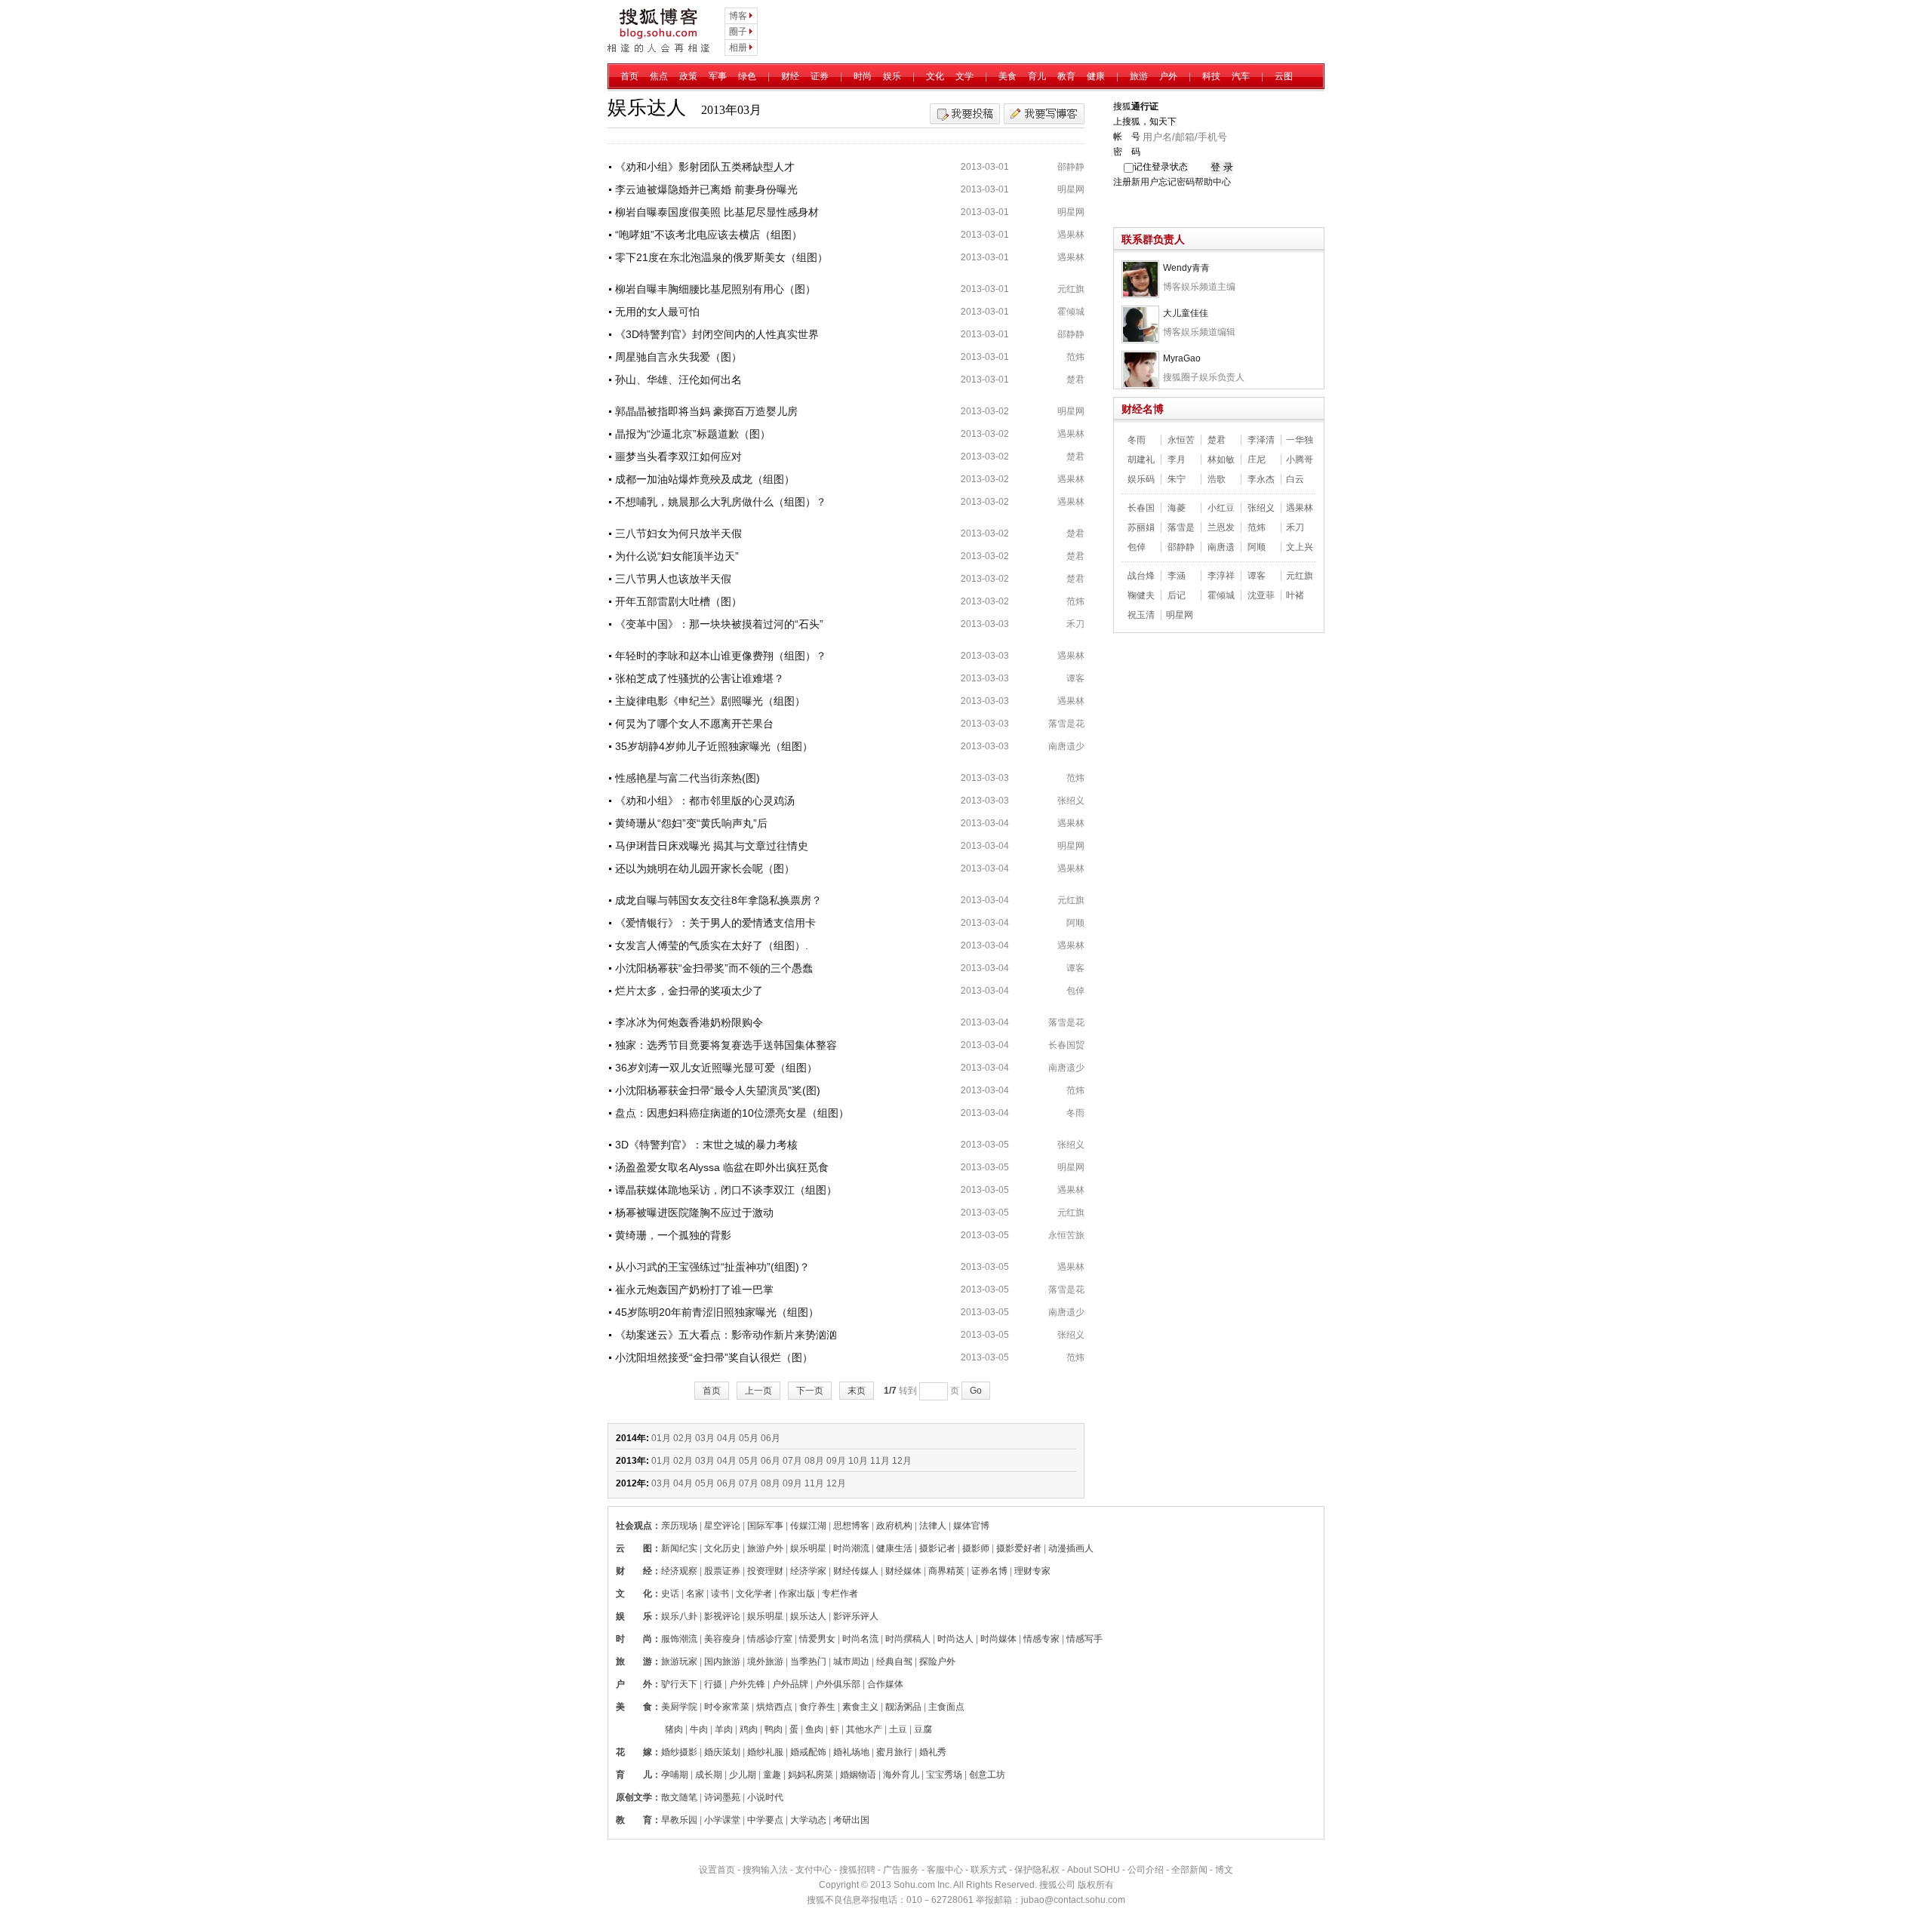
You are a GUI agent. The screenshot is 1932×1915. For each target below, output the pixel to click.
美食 (1008, 76)
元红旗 (1071, 289)
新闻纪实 (679, 1548)
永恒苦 (1181, 440)
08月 (814, 1461)
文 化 (634, 1594)
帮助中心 (1213, 182)
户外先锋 (747, 1684)
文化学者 (754, 1594)
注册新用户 (1136, 182)
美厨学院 (679, 1707)
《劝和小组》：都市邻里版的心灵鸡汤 (705, 801)
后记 (1177, 595)
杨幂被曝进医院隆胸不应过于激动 (694, 1213)
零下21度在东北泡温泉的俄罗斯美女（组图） (721, 257)
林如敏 (1221, 460)
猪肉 (674, 1729)
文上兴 (1300, 547)
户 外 (634, 1684)
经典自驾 (894, 1661)
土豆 (898, 1729)
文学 (964, 76)
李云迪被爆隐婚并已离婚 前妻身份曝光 (706, 189)
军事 (718, 76)
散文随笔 (679, 1797)
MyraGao (1182, 358)
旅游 (1139, 76)
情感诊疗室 (770, 1639)
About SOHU (1094, 1870)
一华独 (1300, 440)
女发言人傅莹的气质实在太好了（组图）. (712, 945)
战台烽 (1141, 576)
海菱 (1177, 508)
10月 (858, 1461)
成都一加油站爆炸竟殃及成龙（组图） (705, 479)
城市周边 (851, 1661)
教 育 (634, 1820)
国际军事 (765, 1526)
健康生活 (894, 1548)
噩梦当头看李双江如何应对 (678, 456)
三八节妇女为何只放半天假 (678, 533)
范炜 (1075, 357)
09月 (836, 1461)
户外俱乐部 (838, 1684)
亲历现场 (679, 1526)
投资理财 (765, 1571)
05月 (749, 1438)
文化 (935, 76)
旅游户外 (765, 1548)
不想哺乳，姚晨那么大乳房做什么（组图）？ (721, 502)
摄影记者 (937, 1548)
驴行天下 (679, 1684)
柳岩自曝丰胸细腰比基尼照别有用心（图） (715, 289)
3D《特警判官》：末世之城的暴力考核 (706, 1145)
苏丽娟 (1141, 527)
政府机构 (894, 1526)
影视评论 (722, 1616)
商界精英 (946, 1571)
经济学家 (808, 1571)
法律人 (933, 1526)
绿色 (747, 76)
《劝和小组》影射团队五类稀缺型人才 (705, 167)
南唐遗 (1221, 547)
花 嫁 (634, 1752)
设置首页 (717, 1870)
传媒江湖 (808, 1526)
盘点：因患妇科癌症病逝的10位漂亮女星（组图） (732, 1113)
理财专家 (1032, 1571)
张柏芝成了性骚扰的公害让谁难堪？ (700, 678)
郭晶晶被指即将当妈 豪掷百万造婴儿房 (706, 411)
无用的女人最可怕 (657, 312)
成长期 (709, 1775)
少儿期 (743, 1775)
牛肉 (699, 1729)
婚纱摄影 (679, 1752)
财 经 (634, 1571)
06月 (771, 1438)
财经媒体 (903, 1571)
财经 (790, 76)
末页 (857, 1391)
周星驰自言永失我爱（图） (678, 357)
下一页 (810, 1391)
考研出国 (851, 1820)
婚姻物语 (858, 1775)
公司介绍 (1146, 1870)
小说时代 (765, 1797)
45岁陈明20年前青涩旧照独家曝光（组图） (717, 1312)
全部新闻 (1189, 1870)
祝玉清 (1141, 615)
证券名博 (989, 1571)
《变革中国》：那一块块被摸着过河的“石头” (719, 624)
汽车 (1241, 76)
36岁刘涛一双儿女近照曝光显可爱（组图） (716, 1068)
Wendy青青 (1186, 268)
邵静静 (1071, 167)
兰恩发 (1221, 527)
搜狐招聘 (857, 1870)
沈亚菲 (1261, 595)
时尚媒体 (998, 1639)
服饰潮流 (679, 1639)
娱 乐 (634, 1616)
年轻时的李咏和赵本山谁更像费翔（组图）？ (721, 656)
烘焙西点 (774, 1707)
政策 (688, 76)
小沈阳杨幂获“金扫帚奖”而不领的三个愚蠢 (714, 968)
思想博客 (851, 1526)
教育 (1066, 76)
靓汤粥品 (903, 1707)
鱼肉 (814, 1729)
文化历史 (722, 1548)
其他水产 (864, 1729)
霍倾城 (1071, 312)
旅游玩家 (679, 1661)
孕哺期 (675, 1775)
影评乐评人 (856, 1616)
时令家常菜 (727, 1707)
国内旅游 (722, 1661)
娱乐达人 (808, 1616)
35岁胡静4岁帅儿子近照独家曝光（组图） (714, 746)
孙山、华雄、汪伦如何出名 (678, 380)
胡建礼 (1141, 460)
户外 (1168, 76)
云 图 (634, 1548)
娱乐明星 (808, 1548)
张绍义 (1071, 801)
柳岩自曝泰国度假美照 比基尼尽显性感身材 (717, 212)
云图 (1284, 76)
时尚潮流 (851, 1548)
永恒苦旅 (1066, 1235)
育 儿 (634, 1775)
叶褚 (1295, 595)
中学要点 (765, 1820)
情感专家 (1041, 1639)
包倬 (1075, 991)
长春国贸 (1066, 1045)
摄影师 (976, 1548)
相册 (738, 48)
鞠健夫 (1141, 595)
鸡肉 (749, 1729)
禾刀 (1075, 624)
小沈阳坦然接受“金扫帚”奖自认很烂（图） (714, 1357)
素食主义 (860, 1707)
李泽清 (1261, 440)
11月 (880, 1461)
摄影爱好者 (1019, 1548)
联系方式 (989, 1870)
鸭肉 (774, 1729)
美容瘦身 (722, 1639)
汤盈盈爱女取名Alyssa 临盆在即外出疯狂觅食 (722, 1167)
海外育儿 (901, 1775)
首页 (629, 76)
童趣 (772, 1775)
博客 (738, 16)
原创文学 (634, 1797)
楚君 (1075, 380)
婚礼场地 (851, 1752)
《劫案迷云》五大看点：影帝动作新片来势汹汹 (726, 1335)
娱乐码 (1141, 479)
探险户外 (937, 1661)
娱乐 (892, 76)
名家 (695, 1594)
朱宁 (1177, 479)
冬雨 (1075, 1113)
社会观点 (634, 1526)
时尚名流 (860, 1639)
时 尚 (634, 1639)
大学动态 (808, 1820)
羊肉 (724, 1729)
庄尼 (1257, 460)
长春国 (1141, 508)
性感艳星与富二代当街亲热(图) (688, 778)
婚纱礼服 (765, 1752)
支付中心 (814, 1870)
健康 (1096, 76)
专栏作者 (840, 1594)
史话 (670, 1594)
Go (976, 1391)
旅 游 (634, 1661)
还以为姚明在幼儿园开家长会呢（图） (705, 868)
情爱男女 (817, 1639)
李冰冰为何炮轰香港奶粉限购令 (689, 1022)
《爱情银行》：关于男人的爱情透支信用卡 (715, 923)
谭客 (1075, 678)
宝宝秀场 (944, 1775)
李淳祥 (1221, 576)
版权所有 (1096, 1885)
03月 (705, 1438)
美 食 (634, 1707)
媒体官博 (971, 1526)
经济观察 (679, 1571)
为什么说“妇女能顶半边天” (677, 556)
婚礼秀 (933, 1752)
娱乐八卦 (679, 1616)
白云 (1295, 479)
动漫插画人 (1071, 1548)
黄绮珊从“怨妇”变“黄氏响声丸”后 (691, 823)
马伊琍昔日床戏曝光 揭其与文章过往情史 (712, 846)
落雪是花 (1066, 724)
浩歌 (1217, 479)
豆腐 (923, 1729)
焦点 (659, 76)
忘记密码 (1177, 182)
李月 (1177, 460)
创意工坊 (987, 1775)
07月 (792, 1461)
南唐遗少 (1066, 746)
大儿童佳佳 (1186, 313)
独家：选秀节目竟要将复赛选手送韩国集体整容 (726, 1045)
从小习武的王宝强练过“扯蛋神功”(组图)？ (712, 1267)
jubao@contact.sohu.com (1073, 1900)
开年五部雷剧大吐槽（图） (678, 601)
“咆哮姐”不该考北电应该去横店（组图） (709, 235)
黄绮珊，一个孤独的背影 (673, 1235)
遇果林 (1071, 235)
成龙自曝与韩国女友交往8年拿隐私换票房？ (718, 900)
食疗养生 (817, 1707)
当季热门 (808, 1661)
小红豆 (1221, 508)
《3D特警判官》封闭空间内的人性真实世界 (717, 334)
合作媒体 (885, 1684)
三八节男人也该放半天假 (673, 579)
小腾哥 (1300, 460)
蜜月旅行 (894, 1752)
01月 (661, 1438)
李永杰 (1261, 479)
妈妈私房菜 (811, 1775)
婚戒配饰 (808, 1752)
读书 (720, 1594)
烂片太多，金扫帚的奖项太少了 (689, 991)
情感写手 (1084, 1639)
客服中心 (945, 1870)
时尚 (863, 76)
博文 (1224, 1870)
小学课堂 (722, 1820)
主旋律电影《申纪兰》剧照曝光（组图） (710, 701)
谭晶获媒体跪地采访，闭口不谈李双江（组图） (726, 1190)
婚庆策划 (722, 1752)
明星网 (1071, 189)
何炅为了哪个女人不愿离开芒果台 (694, 724)
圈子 (738, 32)
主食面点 (946, 1707)
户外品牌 (790, 1684)
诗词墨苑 (722, 1797)
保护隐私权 (1037, 1870)
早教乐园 (679, 1820)
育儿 (1037, 76)
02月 (683, 1438)
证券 (820, 76)
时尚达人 (955, 1639)
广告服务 (901, 1870)
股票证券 (722, 1571)
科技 (1211, 76)
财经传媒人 (856, 1571)
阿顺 (1075, 923)
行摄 (713, 1684)
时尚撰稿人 (908, 1639)
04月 (727, 1438)
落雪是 (1181, 527)
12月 (902, 1461)
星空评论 (722, 1526)
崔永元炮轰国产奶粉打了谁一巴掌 (694, 1289)
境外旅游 (765, 1661)
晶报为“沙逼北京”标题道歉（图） (693, 434)
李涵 (1177, 576)
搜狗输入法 (765, 1870)
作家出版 (797, 1594)
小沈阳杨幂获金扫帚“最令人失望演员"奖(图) (718, 1090)
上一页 (758, 1391)
